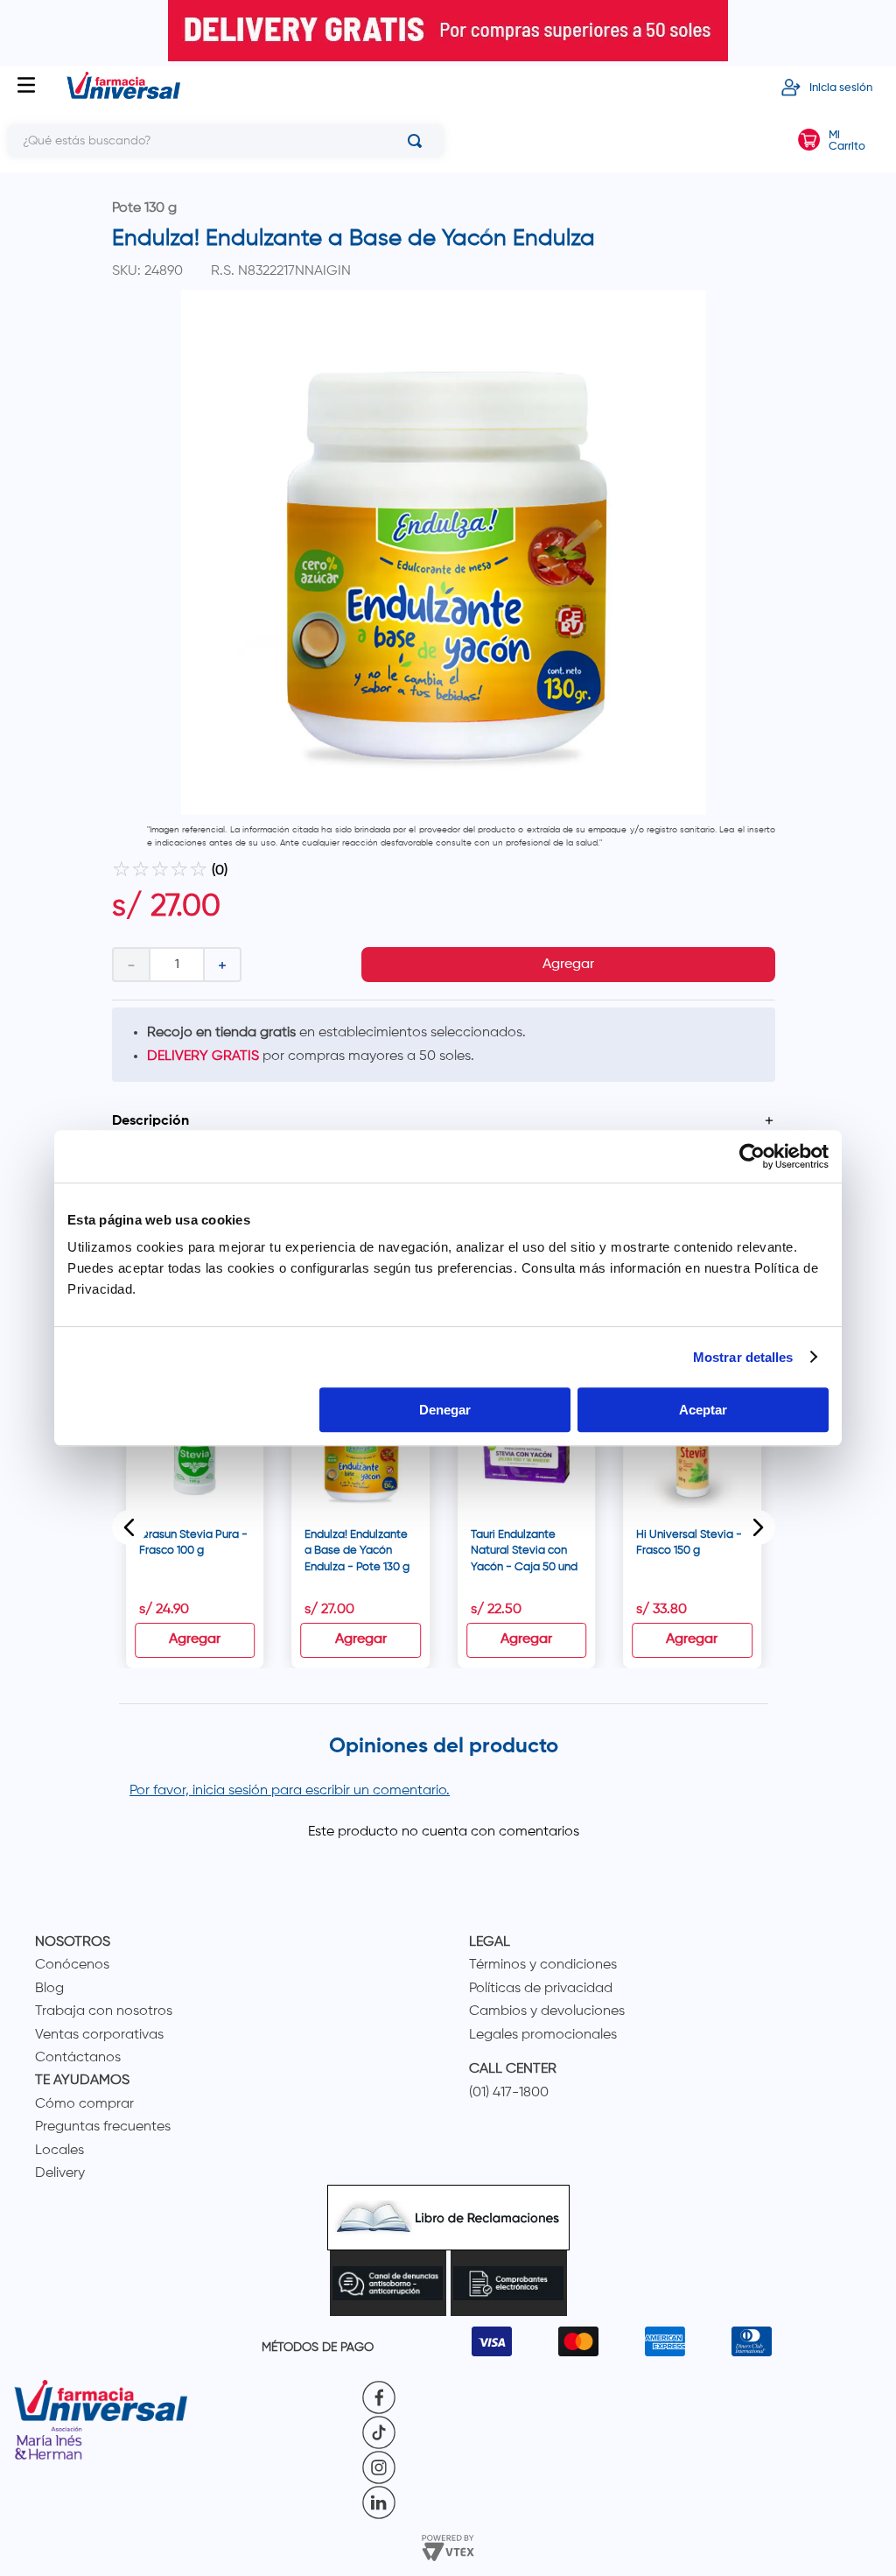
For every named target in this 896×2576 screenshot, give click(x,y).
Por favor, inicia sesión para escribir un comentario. (290, 1791)
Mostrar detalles (743, 1357)
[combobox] (226, 141)
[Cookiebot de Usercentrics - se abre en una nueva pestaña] (752, 1156)
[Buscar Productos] (418, 141)
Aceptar (703, 1410)
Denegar (445, 1410)
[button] (444, 1121)
